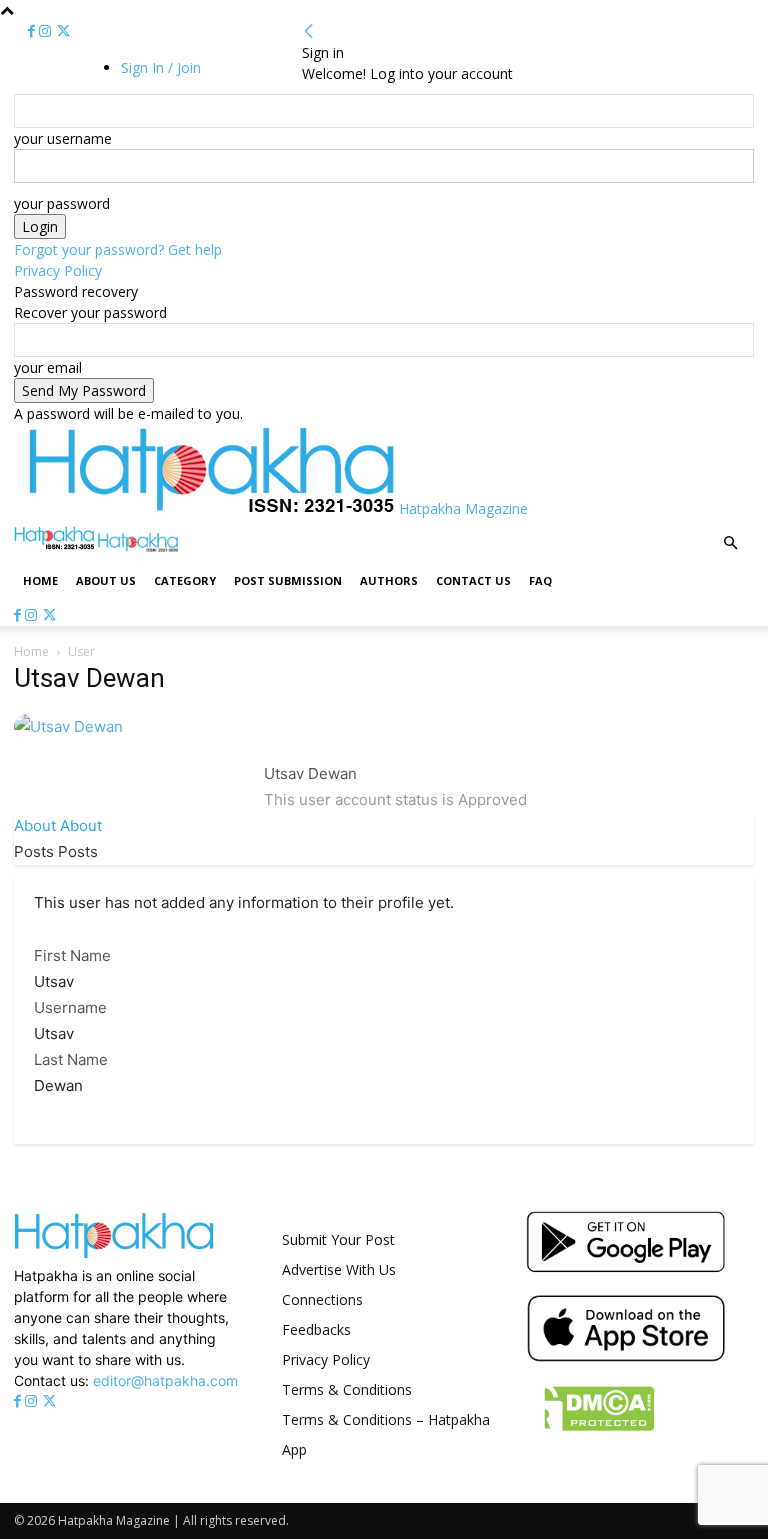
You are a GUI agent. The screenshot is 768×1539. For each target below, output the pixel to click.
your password (62, 203)
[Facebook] (33, 31)
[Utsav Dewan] (68, 726)
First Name (72, 955)
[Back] (309, 31)
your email (48, 367)
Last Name (71, 1059)
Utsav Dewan (310, 773)
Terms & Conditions (347, 1389)
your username (63, 138)
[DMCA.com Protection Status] (590, 1432)
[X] (63, 31)
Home (40, 580)
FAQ (540, 580)
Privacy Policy (58, 270)
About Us (106, 580)
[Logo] (56, 546)
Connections (322, 1299)
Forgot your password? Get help (118, 249)
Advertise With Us (339, 1269)
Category (185, 580)
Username (70, 1007)
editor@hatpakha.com (165, 1380)
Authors (389, 580)
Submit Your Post (338, 1239)
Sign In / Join (161, 67)
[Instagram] (47, 31)
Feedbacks (316, 1329)
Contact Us (473, 580)
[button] (730, 543)
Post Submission (288, 580)
